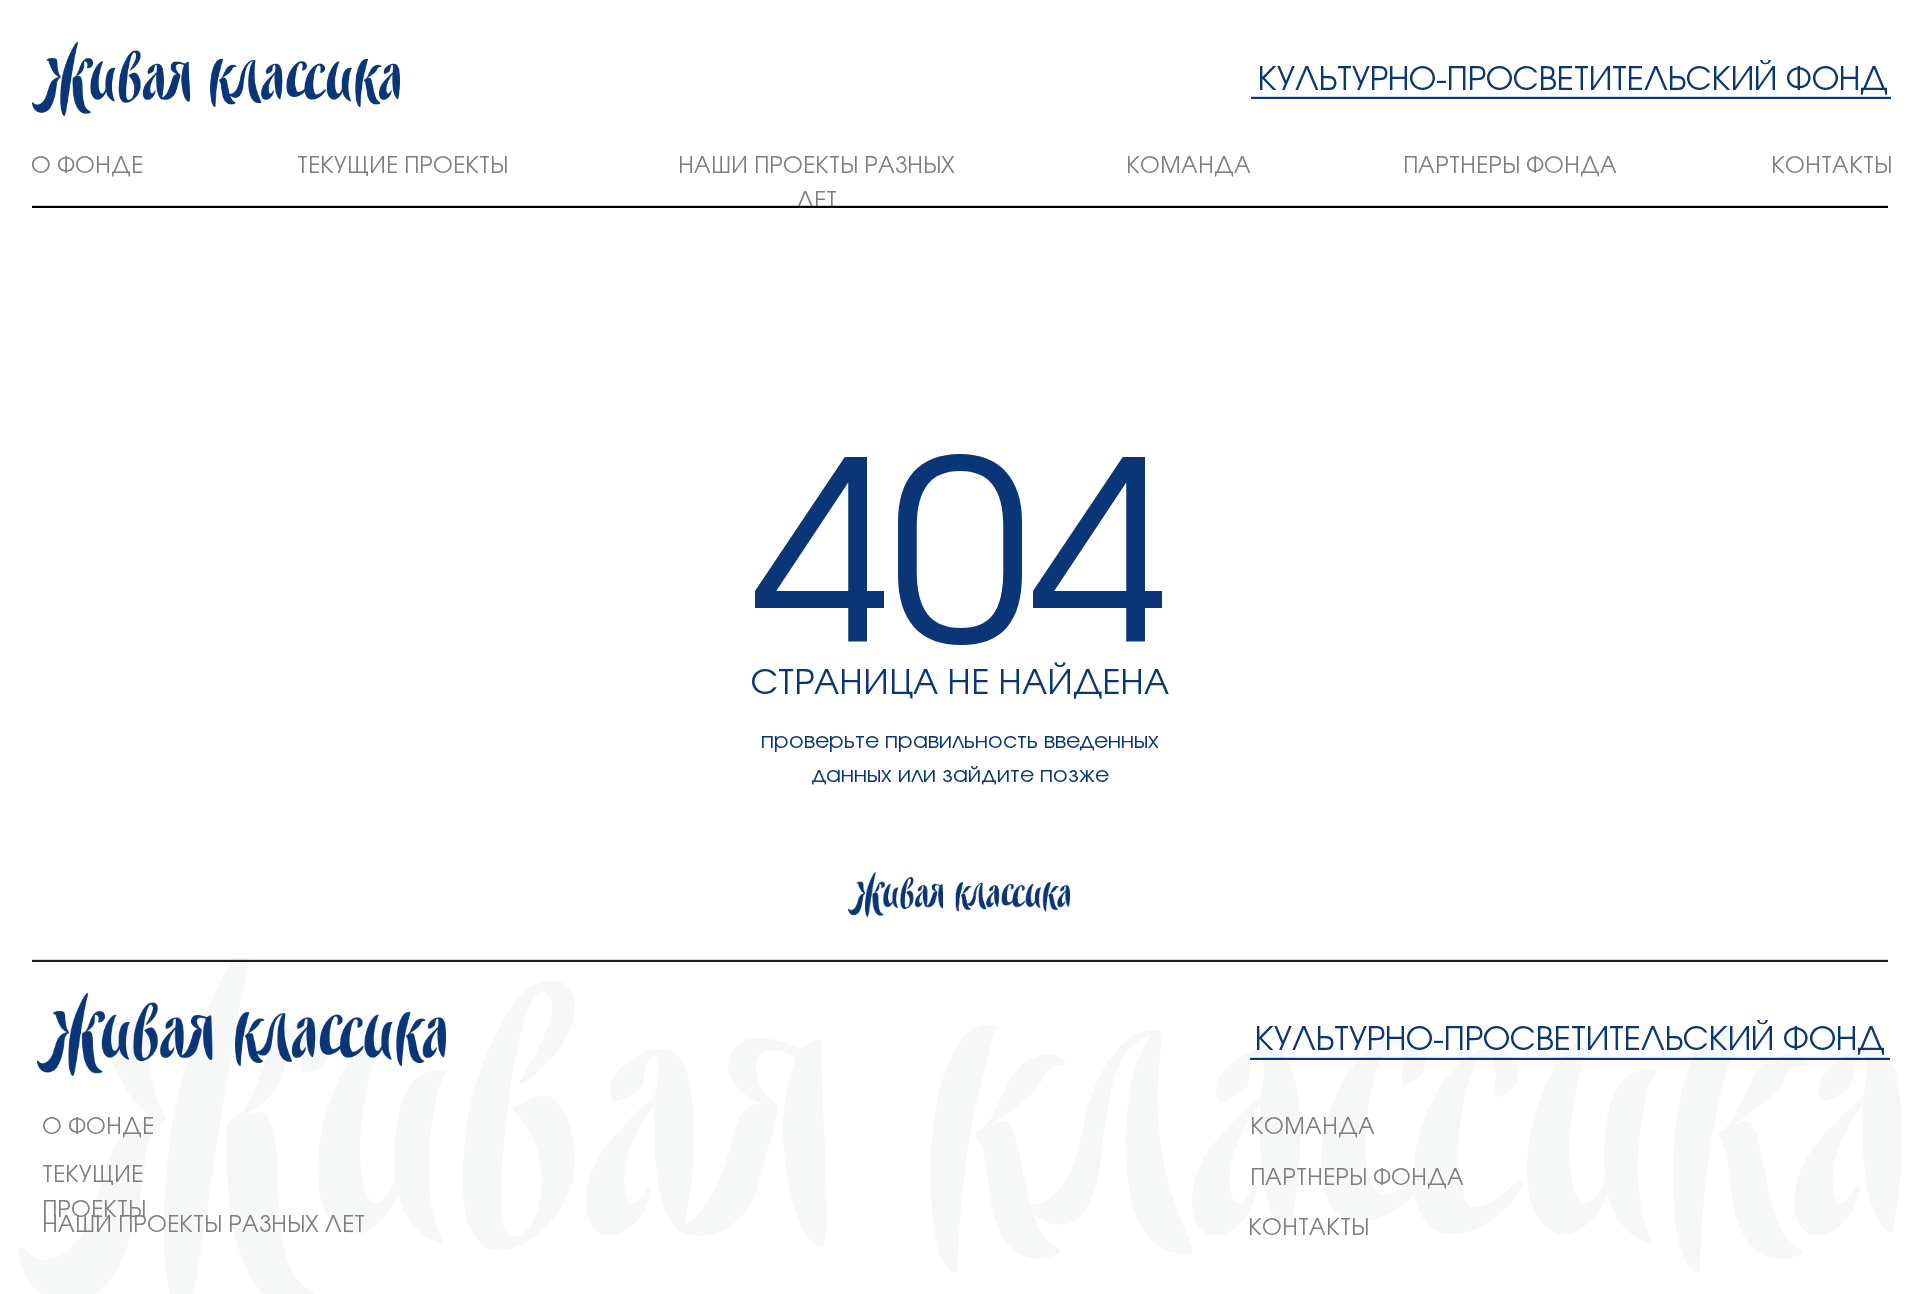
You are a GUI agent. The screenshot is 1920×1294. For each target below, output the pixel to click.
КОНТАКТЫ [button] (1831, 166)
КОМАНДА (1188, 166)
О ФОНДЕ (87, 166)
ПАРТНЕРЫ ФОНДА (1510, 166)
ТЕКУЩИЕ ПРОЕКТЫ (402, 166)
